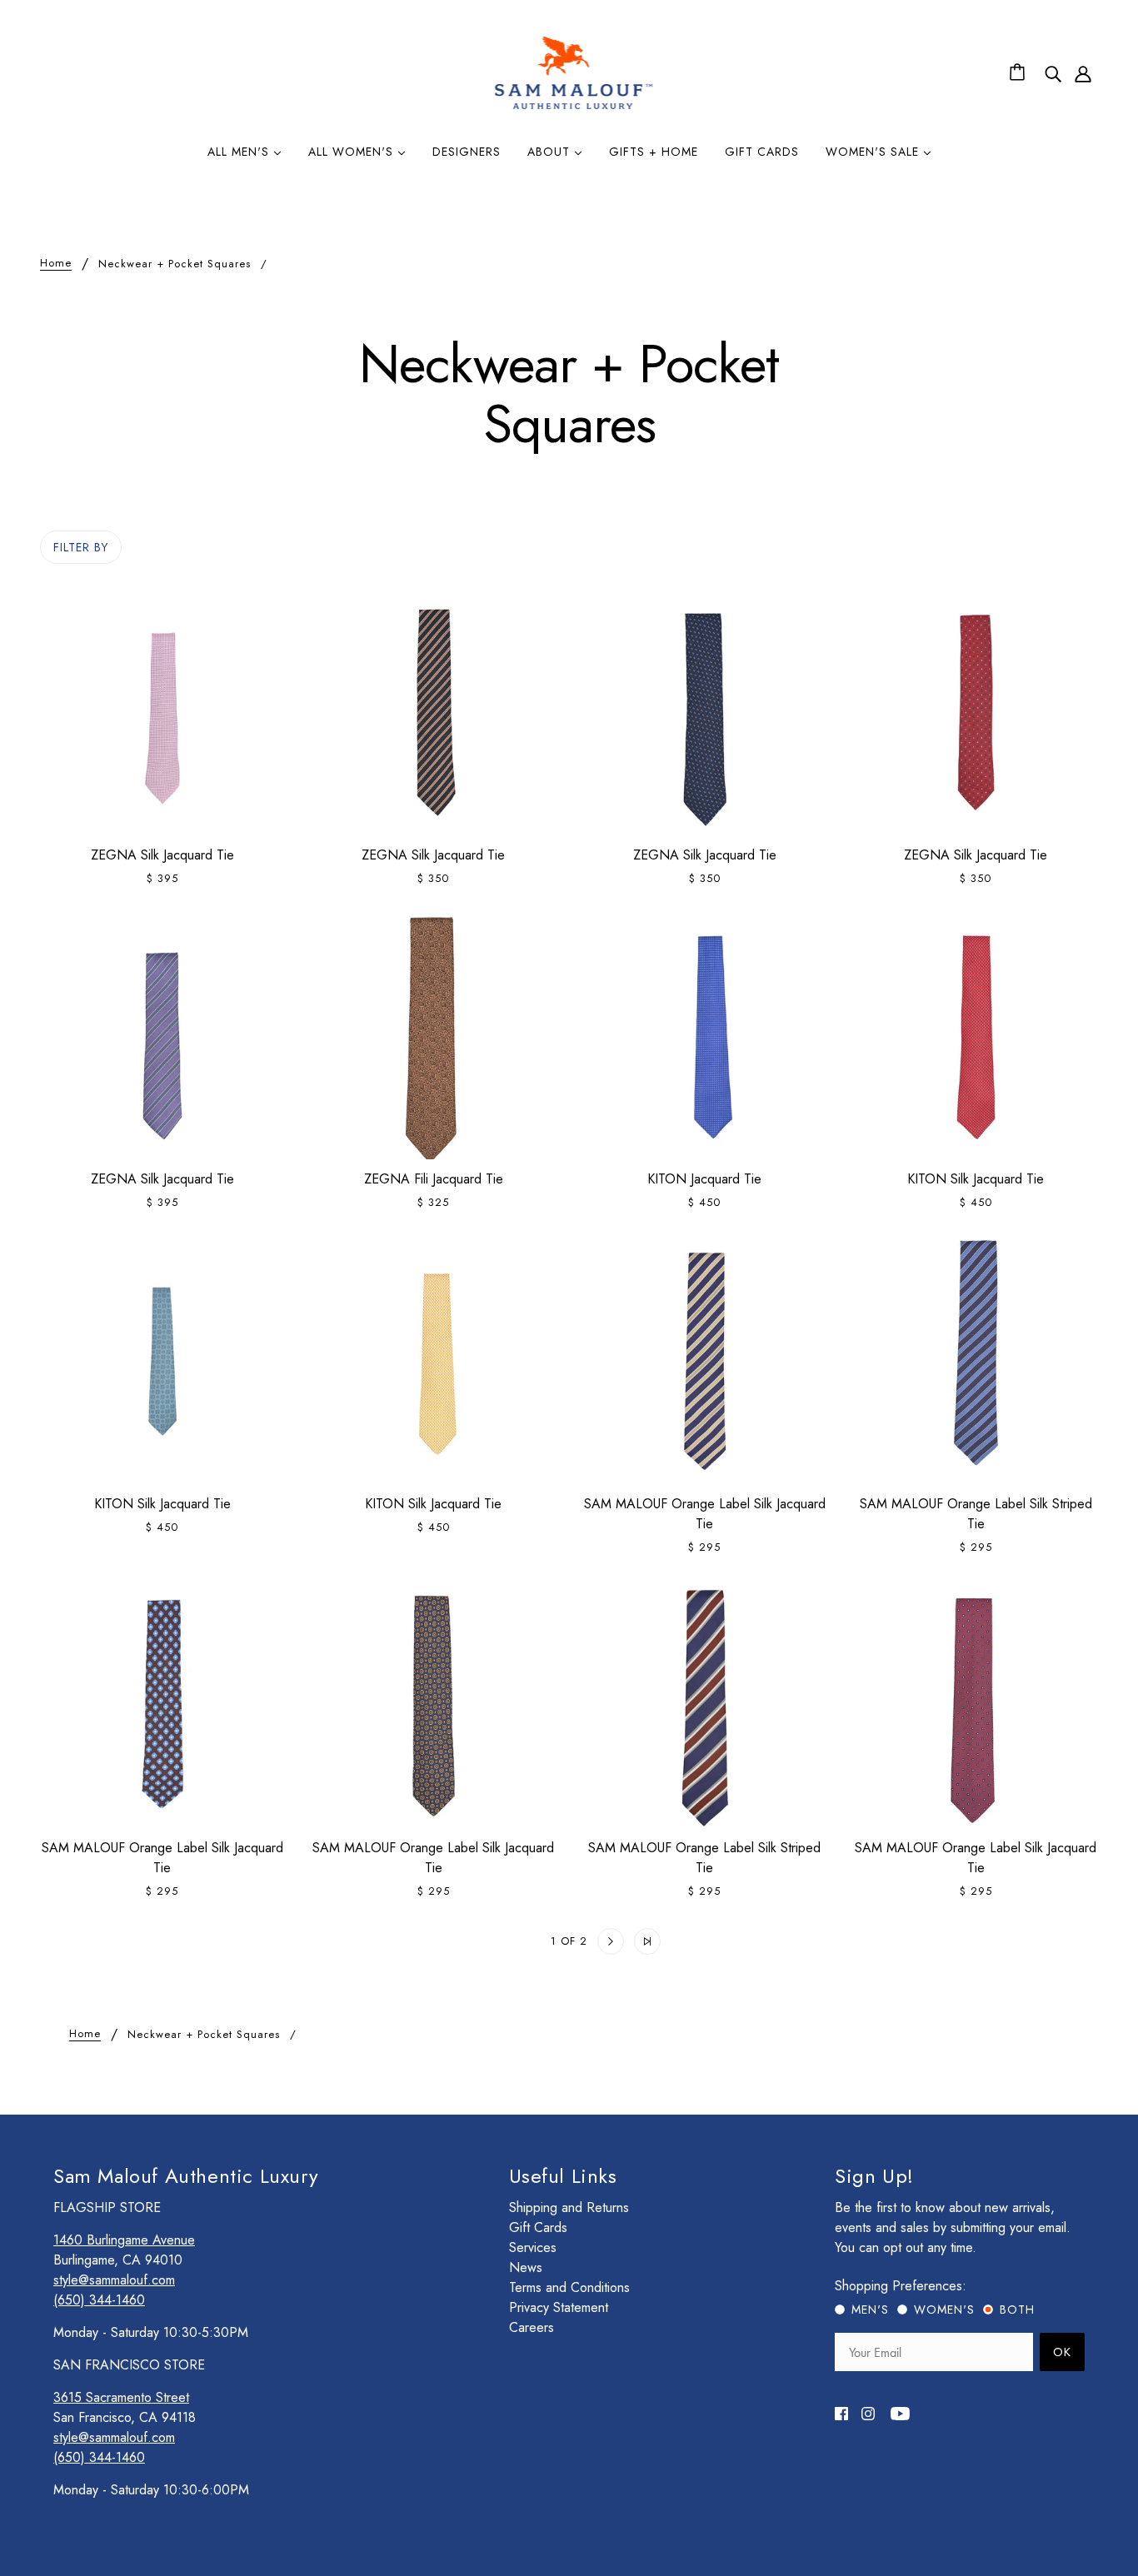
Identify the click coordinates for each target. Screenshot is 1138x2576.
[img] (1053, 73)
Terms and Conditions (569, 2287)
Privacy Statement (559, 2307)
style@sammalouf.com (114, 2280)
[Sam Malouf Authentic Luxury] (574, 107)
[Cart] (1020, 73)
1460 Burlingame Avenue (124, 2240)
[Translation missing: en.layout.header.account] (1083, 73)
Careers (532, 2327)
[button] (491, 1941)
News (526, 2267)
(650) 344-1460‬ (99, 2300)
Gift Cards (538, 2227)
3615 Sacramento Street (121, 2397)
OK (1062, 2352)
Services (533, 2247)
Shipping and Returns (569, 2207)
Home (56, 264)
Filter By (81, 547)
